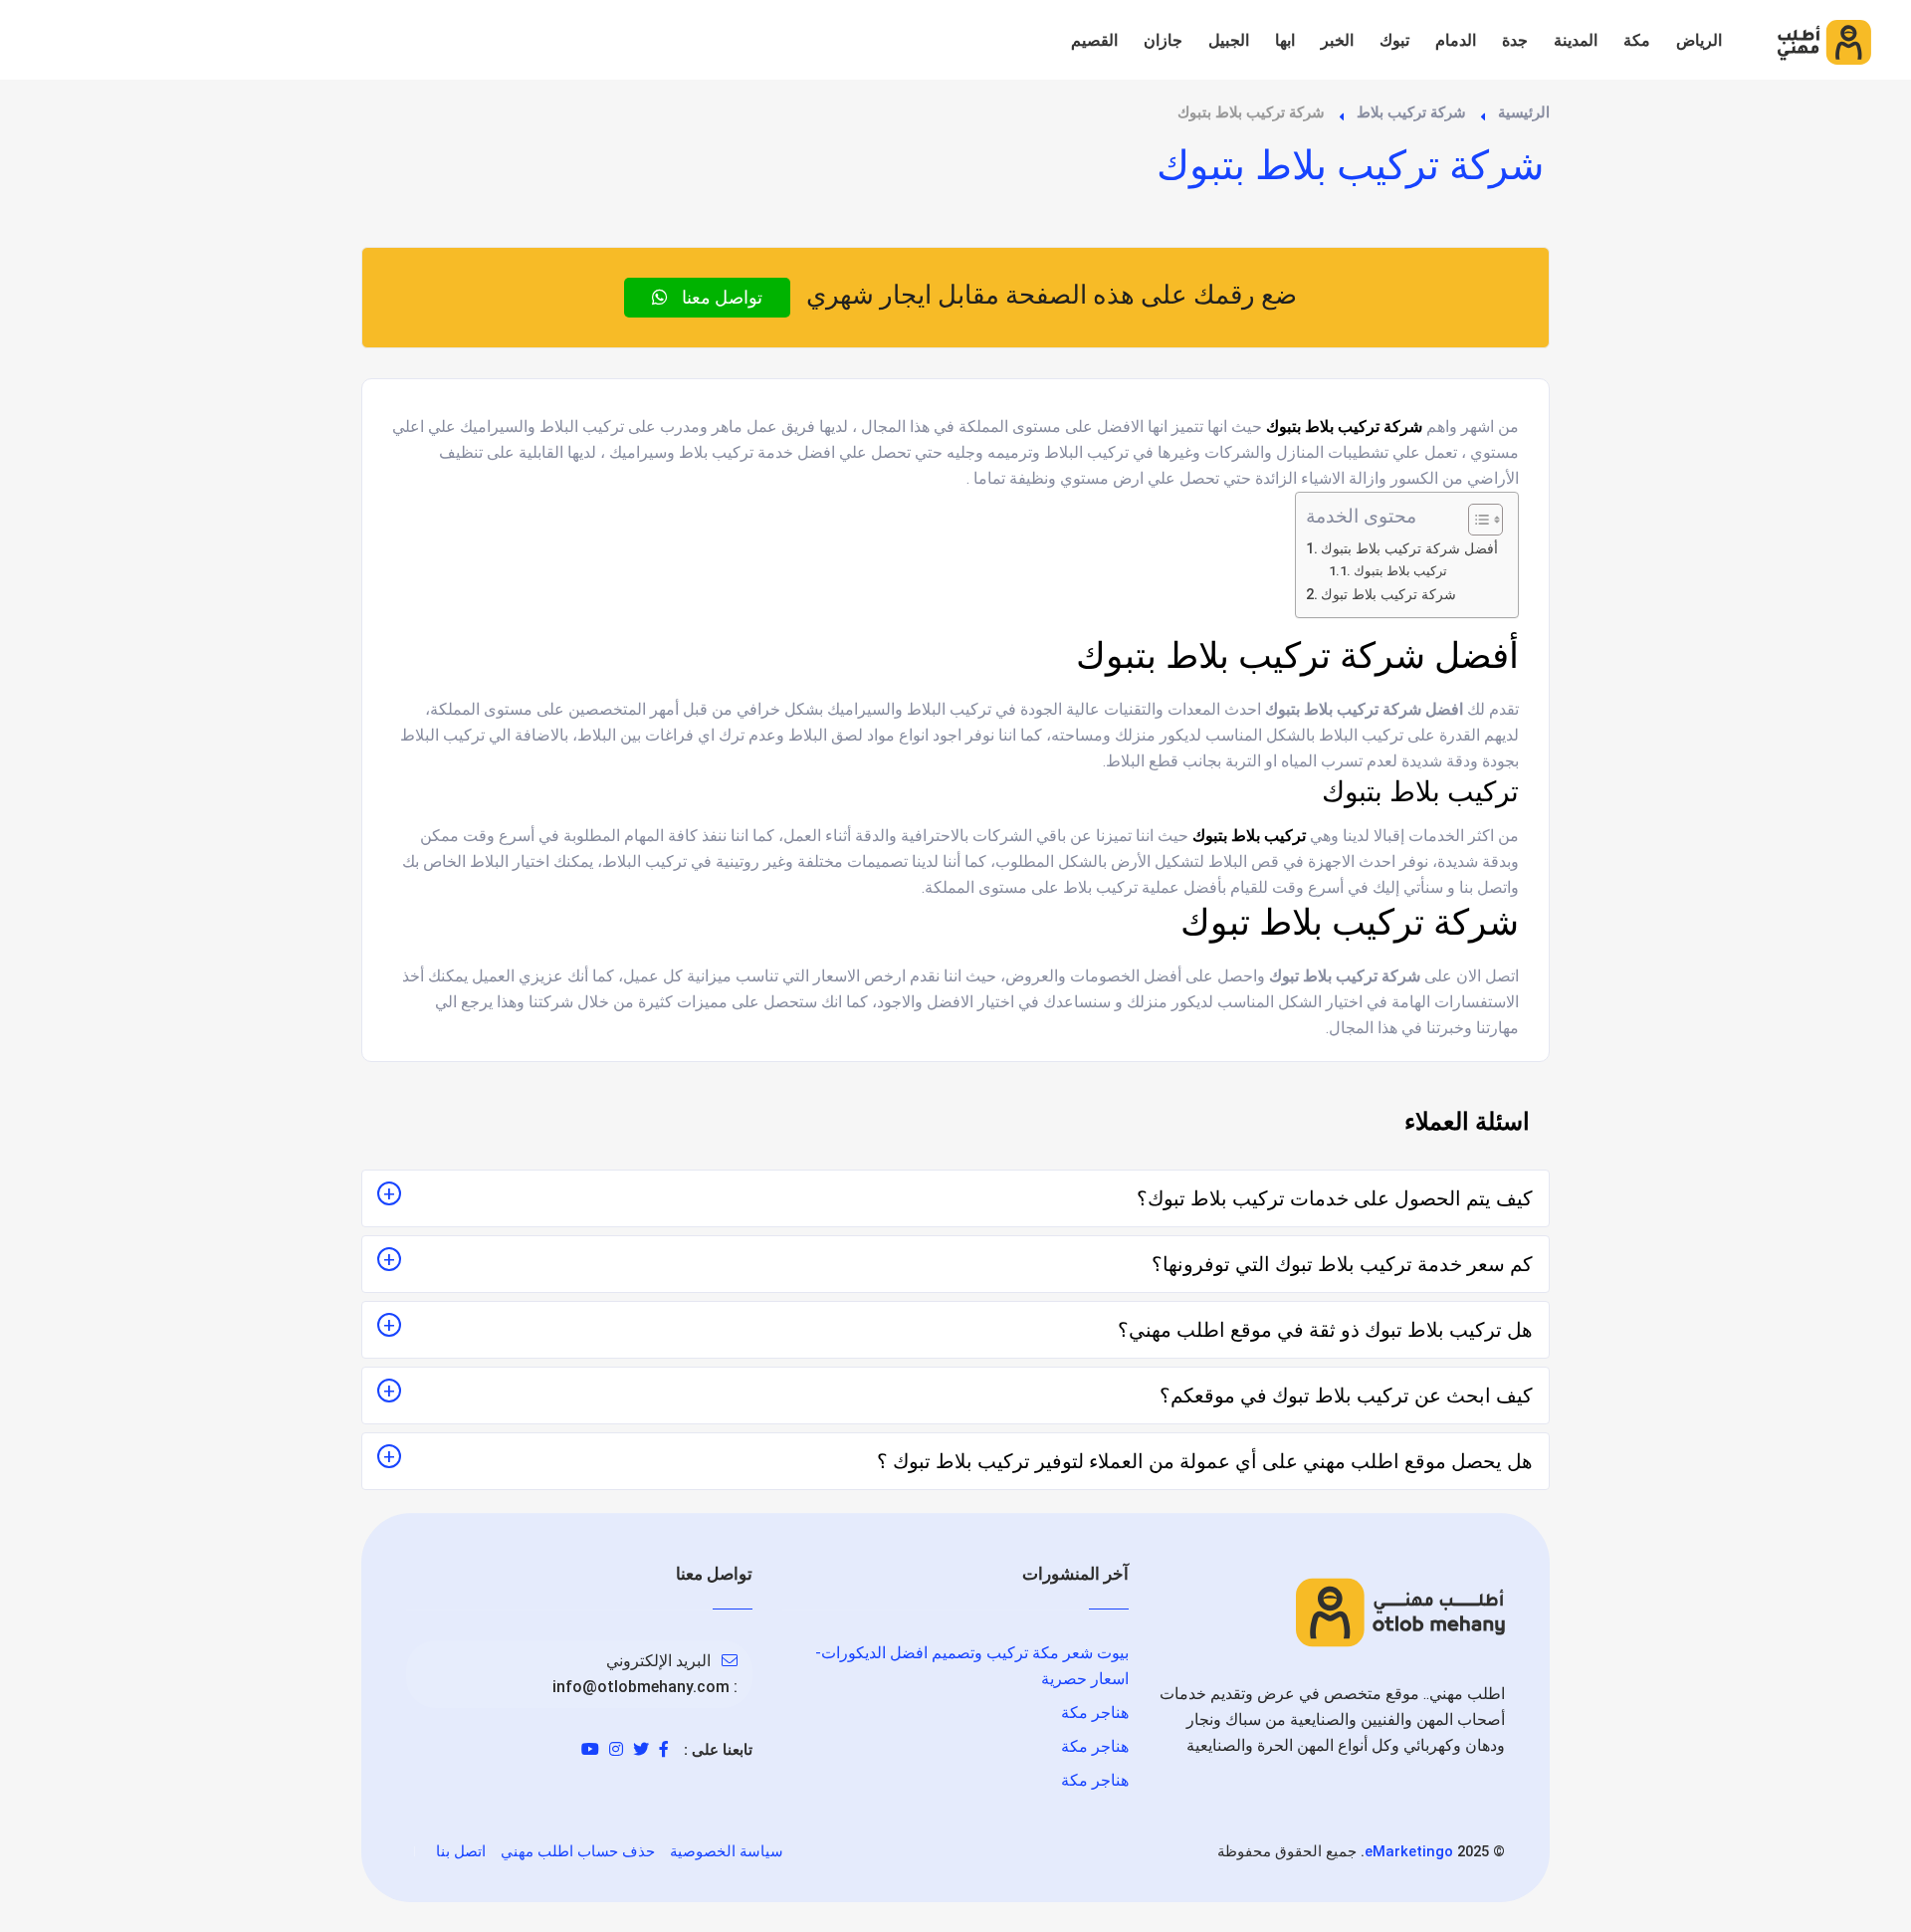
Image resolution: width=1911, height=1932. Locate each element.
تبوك (1394, 40)
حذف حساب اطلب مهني (578, 1851)
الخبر (1337, 40)
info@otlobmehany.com (641, 1687)
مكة (1637, 40)
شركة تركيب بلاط (1411, 112)
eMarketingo (1409, 1851)
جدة (1515, 40)
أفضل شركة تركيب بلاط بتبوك (1409, 549)
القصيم (1094, 40)
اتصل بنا (461, 1851)
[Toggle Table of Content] (1476, 520)
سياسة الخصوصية (727, 1851)
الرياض (1699, 40)
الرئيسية (1524, 112)
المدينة (1576, 40)
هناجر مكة (1095, 1713)
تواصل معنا (720, 297)
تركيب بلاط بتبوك (1400, 571)
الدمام (1456, 40)
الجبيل (1229, 40)
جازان (1163, 40)
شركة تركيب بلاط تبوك (1388, 595)
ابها (1285, 40)
